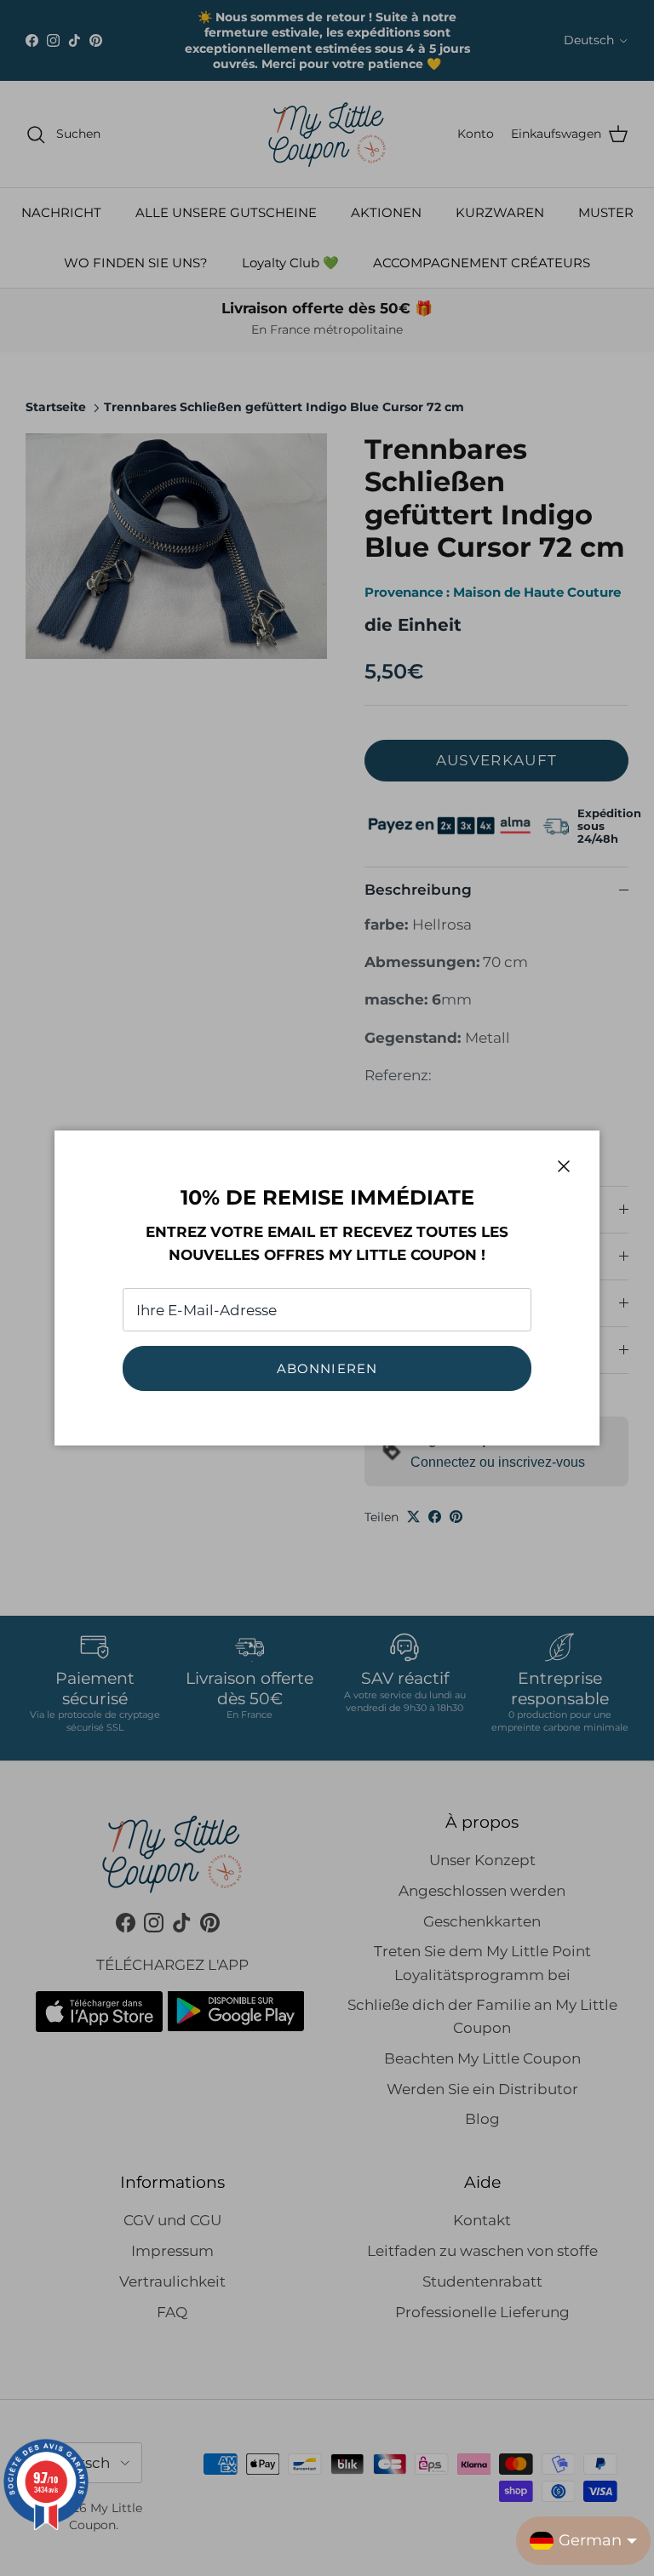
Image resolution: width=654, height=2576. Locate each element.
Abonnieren (327, 1368)
